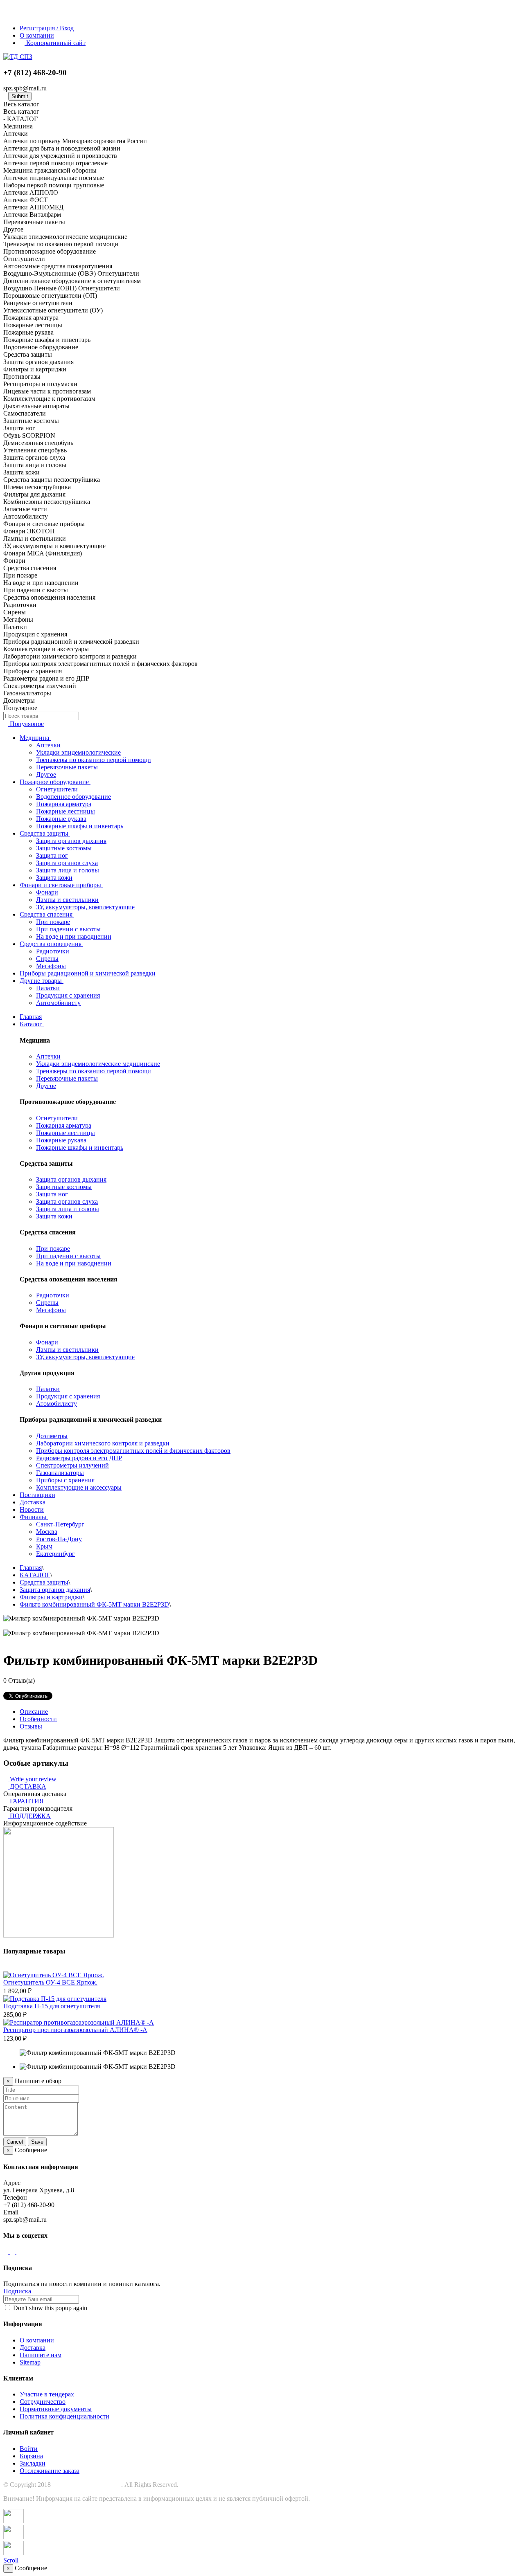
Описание (34, 1712)
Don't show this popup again (49, 2308)
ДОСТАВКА (28, 1786)
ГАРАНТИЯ (27, 1801)
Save (37, 2142)
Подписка (17, 2291)
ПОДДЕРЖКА (30, 1816)
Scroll (11, 2560)
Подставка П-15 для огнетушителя (52, 2006)
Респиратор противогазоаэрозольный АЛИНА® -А (75, 2030)
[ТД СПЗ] (18, 57)
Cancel (15, 2142)
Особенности (38, 1719)
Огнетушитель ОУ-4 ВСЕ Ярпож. (50, 1982)
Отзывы (31, 1726)
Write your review (32, 1779)
